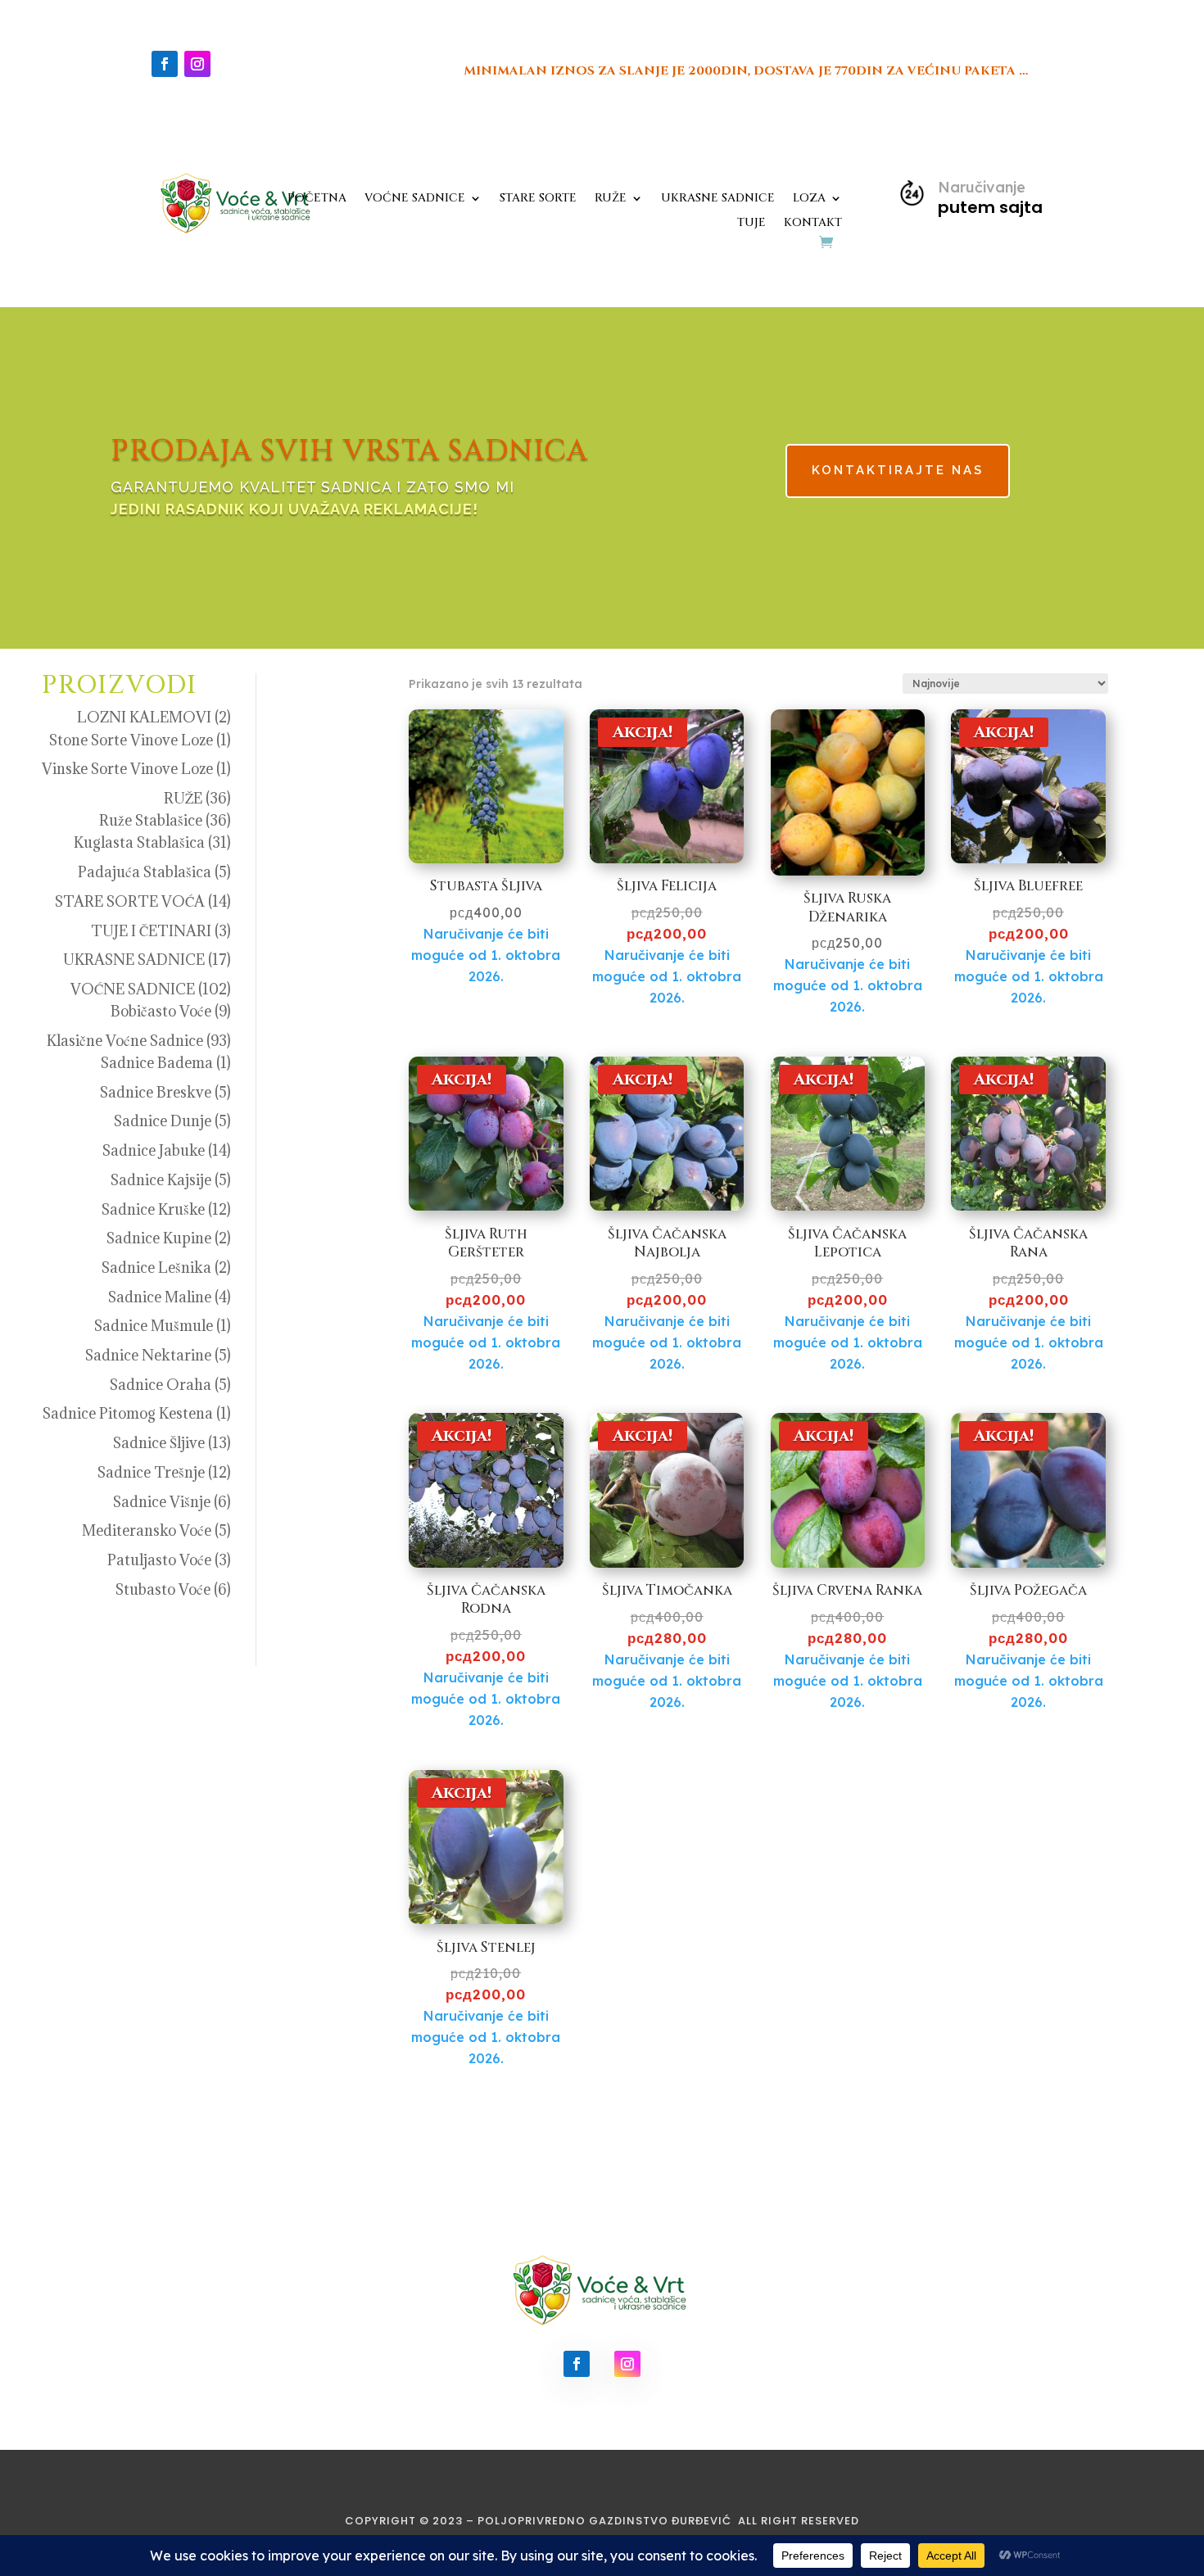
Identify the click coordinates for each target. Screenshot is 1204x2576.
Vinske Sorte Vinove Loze (127, 769)
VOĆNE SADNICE (415, 199)
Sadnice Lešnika (156, 1268)
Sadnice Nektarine (148, 1355)
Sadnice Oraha (161, 1385)
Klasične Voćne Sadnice (125, 1041)
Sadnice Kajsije (161, 1180)
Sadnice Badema (157, 1063)
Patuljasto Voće (159, 1560)
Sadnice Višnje (162, 1502)
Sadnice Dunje (163, 1121)
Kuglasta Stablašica (139, 842)
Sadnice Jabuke (154, 1150)
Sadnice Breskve (156, 1092)
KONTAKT (813, 224)
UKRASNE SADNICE (718, 199)
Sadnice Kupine (159, 1238)
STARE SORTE (538, 199)
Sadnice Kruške (153, 1209)
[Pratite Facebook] (165, 64)
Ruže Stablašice (151, 820)
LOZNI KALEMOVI (144, 717)
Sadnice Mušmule (154, 1326)
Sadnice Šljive (159, 1443)
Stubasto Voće (163, 1589)
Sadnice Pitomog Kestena (128, 1413)
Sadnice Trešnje (151, 1472)
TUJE (751, 224)
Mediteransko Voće (147, 1530)
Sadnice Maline (160, 1297)
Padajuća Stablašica (145, 872)
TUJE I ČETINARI (151, 931)
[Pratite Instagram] (197, 64)
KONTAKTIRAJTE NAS (898, 470)
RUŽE (611, 199)
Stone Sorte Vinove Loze (131, 740)
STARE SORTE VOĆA (130, 901)
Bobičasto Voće (161, 1011)
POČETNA (317, 199)
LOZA (809, 199)
